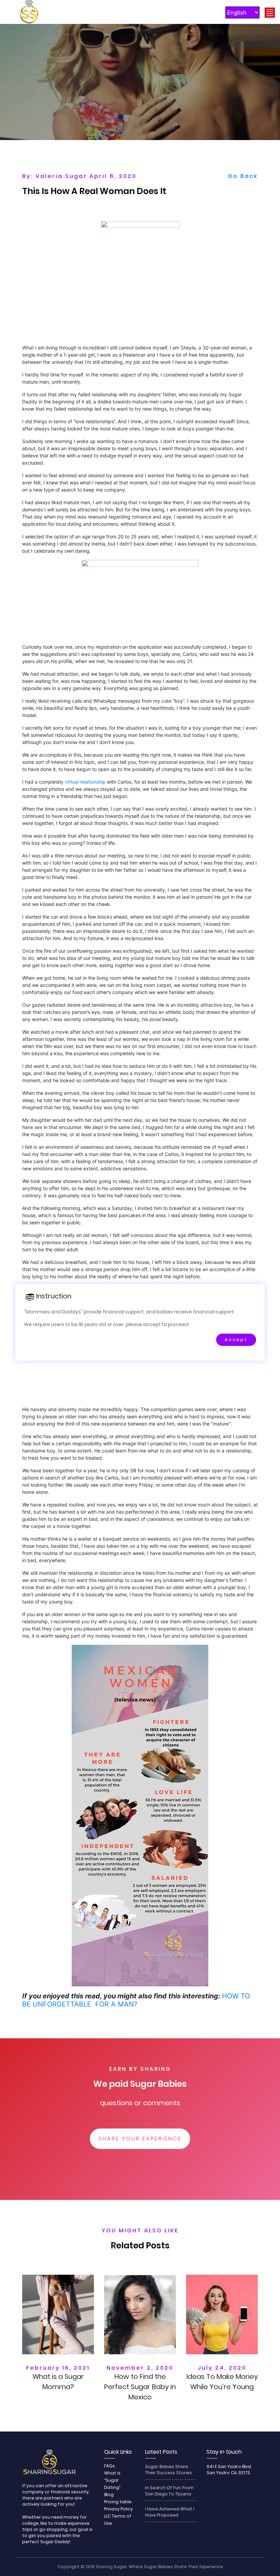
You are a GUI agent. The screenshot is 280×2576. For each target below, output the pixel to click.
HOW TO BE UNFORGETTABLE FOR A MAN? (136, 2000)
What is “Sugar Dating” (112, 2480)
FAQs (109, 2466)
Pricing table (118, 2502)
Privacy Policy (118, 2509)
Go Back (243, 176)
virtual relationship (85, 782)
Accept (236, 1340)
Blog (109, 2495)
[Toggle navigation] (270, 13)
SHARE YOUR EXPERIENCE (140, 2139)
